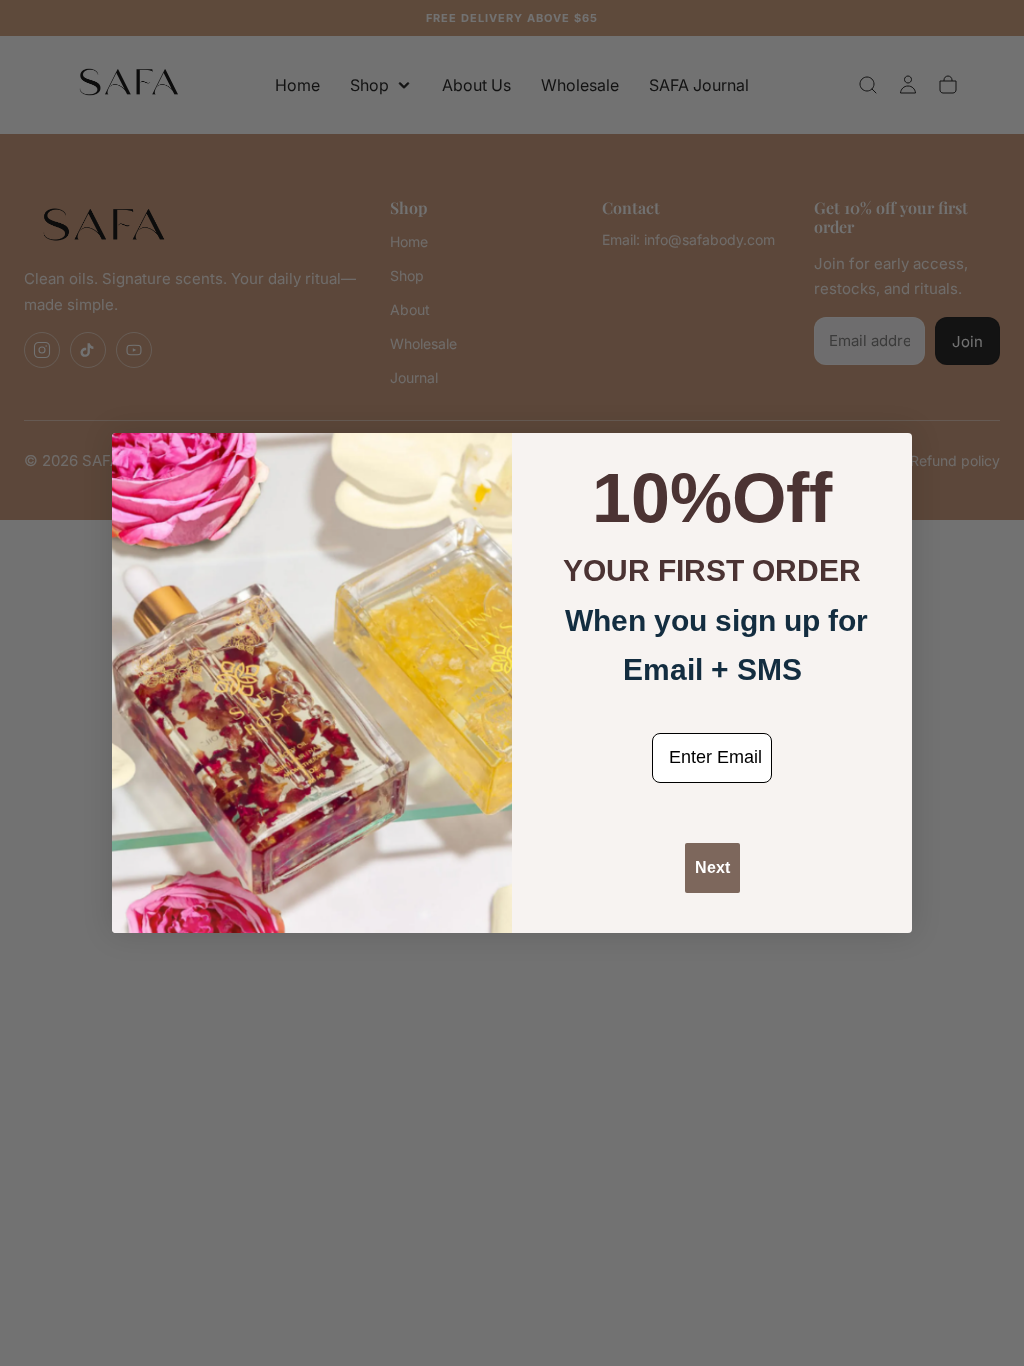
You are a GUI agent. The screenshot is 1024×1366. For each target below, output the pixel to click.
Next (712, 867)
